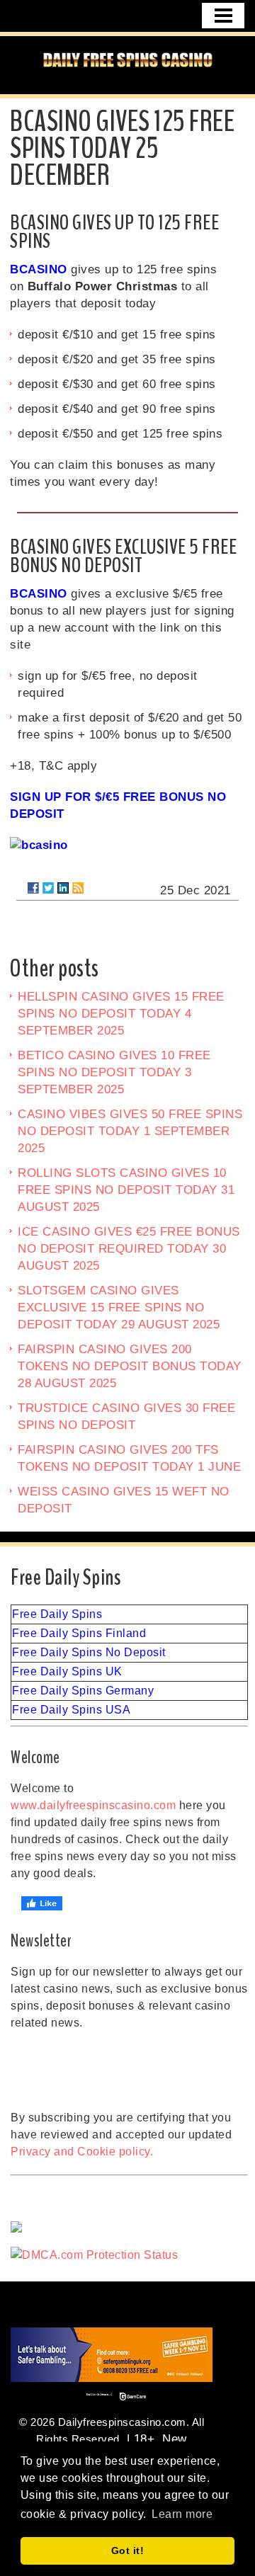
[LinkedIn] (63, 888)
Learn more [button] (182, 2514)
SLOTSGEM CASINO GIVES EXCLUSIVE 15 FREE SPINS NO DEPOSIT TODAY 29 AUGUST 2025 (119, 1307)
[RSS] (78, 888)
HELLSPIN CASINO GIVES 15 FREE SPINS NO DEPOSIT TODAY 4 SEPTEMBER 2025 (121, 1014)
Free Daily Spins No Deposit (89, 1652)
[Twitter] (48, 888)
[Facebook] (33, 888)
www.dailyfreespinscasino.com (93, 1805)
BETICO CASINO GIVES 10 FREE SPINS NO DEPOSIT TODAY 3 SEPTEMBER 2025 (114, 1072)
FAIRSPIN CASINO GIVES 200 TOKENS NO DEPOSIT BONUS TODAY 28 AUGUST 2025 (130, 1366)
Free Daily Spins (57, 1614)
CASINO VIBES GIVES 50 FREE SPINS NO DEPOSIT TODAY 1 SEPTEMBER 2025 (130, 1131)
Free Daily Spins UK (67, 1671)
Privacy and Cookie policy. (82, 2152)
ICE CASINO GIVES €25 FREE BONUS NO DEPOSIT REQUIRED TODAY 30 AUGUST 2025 (129, 1249)
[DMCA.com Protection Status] (129, 2255)
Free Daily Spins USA (71, 1710)
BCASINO (39, 269)
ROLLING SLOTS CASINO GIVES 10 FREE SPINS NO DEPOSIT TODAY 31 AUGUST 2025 (126, 1190)
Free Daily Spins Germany (83, 1691)
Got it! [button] (128, 2551)
